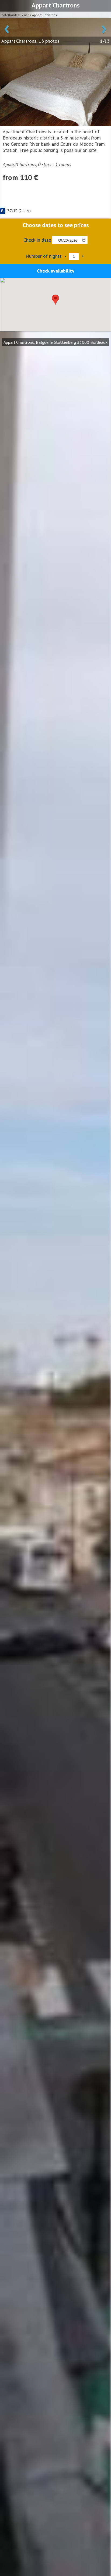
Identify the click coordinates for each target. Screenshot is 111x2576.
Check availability (56, 271)
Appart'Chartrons (44, 15)
